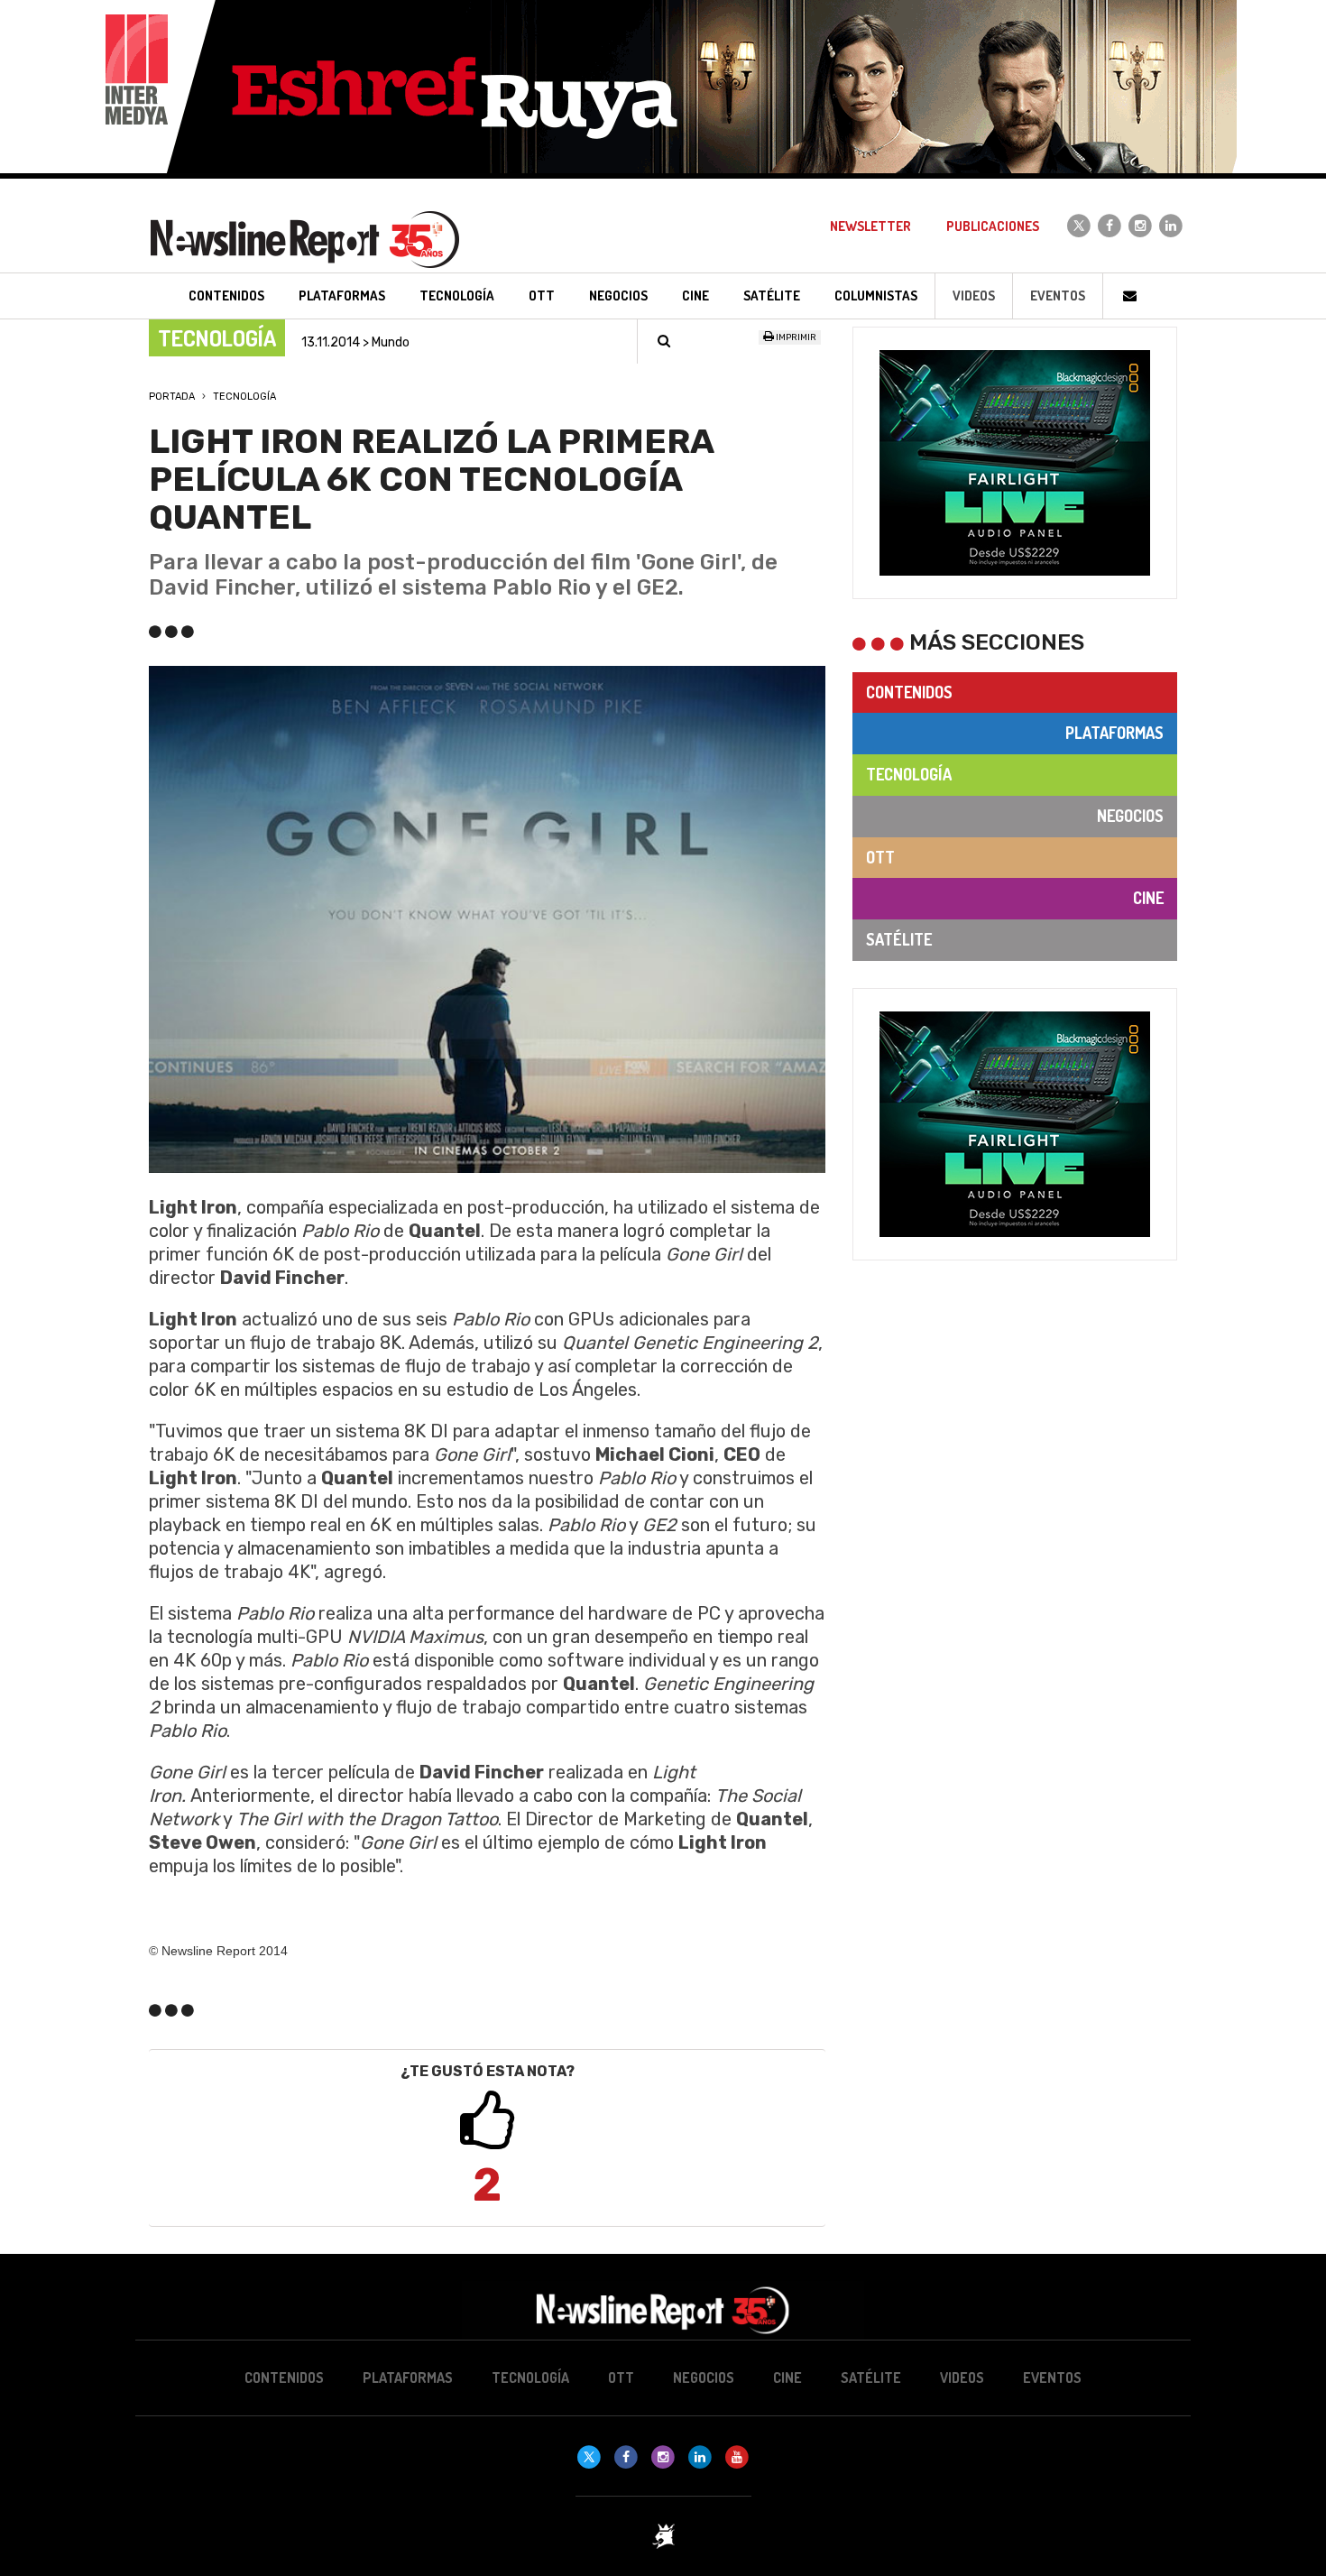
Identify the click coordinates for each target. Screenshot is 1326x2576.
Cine (1148, 898)
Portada (172, 397)
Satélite (899, 939)
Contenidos (909, 692)
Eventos (1058, 295)
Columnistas (876, 295)
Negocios (1130, 816)
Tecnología (244, 397)
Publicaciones (993, 226)
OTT (880, 857)
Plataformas (1114, 733)
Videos (974, 295)
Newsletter (870, 226)
